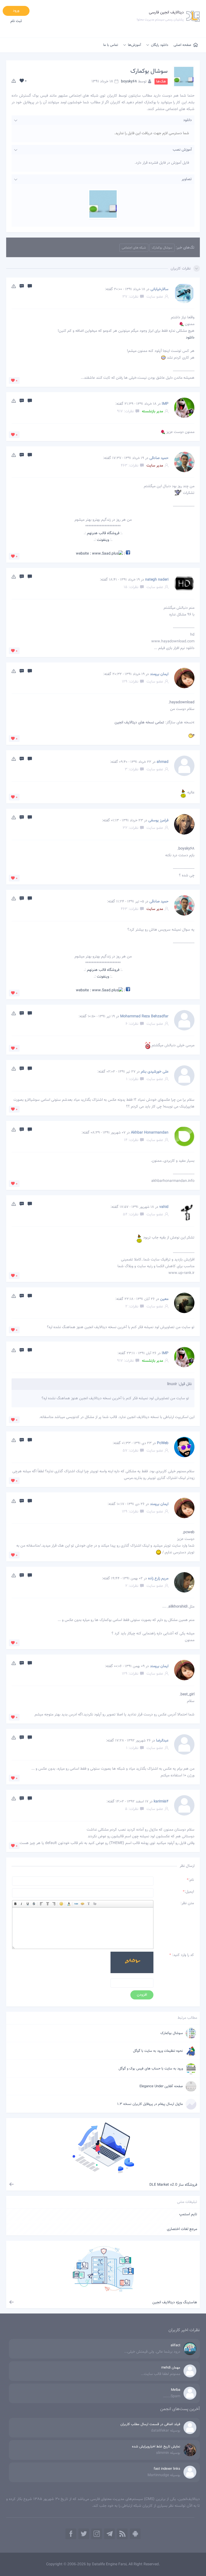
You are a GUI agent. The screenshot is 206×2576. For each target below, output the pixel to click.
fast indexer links (167, 2469)
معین (164, 1299)
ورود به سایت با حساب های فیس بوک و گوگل (151, 2069)
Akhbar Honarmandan (150, 1133)
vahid (164, 1207)
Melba (176, 2390)
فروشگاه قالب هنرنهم (103, 533)
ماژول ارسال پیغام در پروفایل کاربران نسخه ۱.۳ (150, 2104)
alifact (175, 2345)
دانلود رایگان (160, 45)
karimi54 (161, 1802)
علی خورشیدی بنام (155, 1072)
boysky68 (129, 82)
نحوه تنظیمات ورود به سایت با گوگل (158, 2051)
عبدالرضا (162, 1741)
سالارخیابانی (159, 289)
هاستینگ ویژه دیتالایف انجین (175, 2302)
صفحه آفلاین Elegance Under (161, 2086)
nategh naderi (157, 580)
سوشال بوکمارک (149, 71)
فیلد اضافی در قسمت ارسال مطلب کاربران (150, 2424)
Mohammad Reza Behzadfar (144, 1016)
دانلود (190, 338)
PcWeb (163, 1443)
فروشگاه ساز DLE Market (173, 2185)
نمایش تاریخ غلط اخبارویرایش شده (156, 2447)
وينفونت (103, 540)
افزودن (142, 1995)
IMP (165, 404)
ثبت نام (16, 21)
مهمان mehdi (171, 2368)
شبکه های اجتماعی (134, 248)
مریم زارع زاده (158, 1579)
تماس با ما (111, 45)
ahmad (163, 762)
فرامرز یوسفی (158, 821)
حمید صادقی (159, 458)
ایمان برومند (159, 674)
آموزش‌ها (135, 45)
